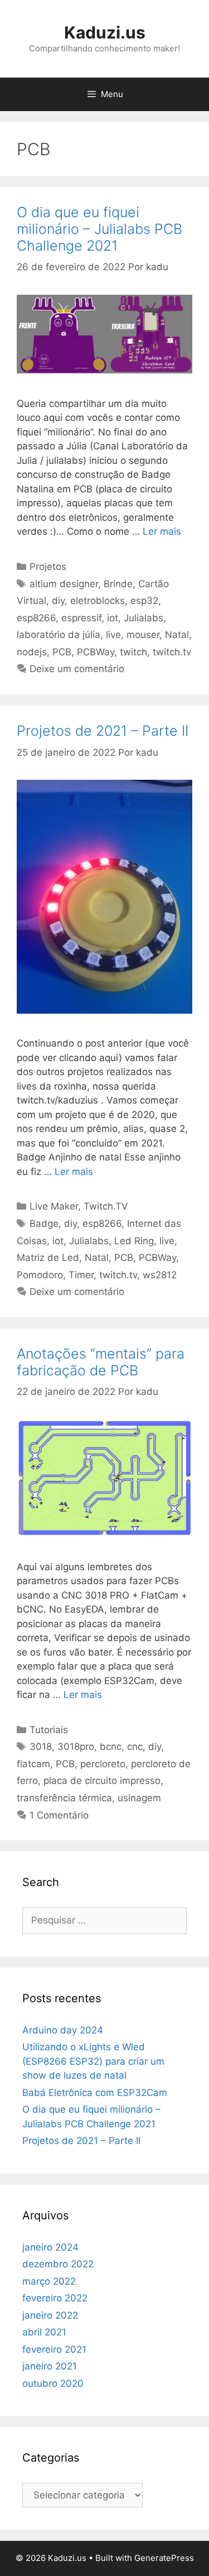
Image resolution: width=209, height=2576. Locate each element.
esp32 (144, 601)
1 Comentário (59, 1815)
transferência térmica (64, 1798)
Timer (81, 1275)
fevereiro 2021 (54, 2349)
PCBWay (96, 652)
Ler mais (162, 531)
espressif (81, 618)
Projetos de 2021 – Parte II (103, 731)
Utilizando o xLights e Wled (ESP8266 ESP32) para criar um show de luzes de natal (93, 2061)
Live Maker (54, 1206)
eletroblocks (98, 601)
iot (113, 618)
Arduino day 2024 (63, 2030)
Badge (44, 1224)
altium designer (64, 584)
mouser (143, 635)
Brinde (118, 584)
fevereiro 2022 (55, 2298)
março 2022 (49, 2281)
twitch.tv (172, 652)
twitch (133, 652)
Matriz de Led (48, 1258)
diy (58, 601)
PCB (62, 652)
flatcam (33, 1764)
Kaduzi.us (105, 32)
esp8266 (36, 618)
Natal (177, 635)
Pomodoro (40, 1275)
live (113, 635)
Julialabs (144, 618)
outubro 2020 (53, 2383)
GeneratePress (164, 2558)
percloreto (103, 1764)
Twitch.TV (106, 1206)
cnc (135, 1747)
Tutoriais (49, 1730)
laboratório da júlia (59, 635)
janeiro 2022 (50, 2315)
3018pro (76, 1747)
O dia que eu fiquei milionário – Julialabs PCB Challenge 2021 (99, 229)
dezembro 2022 (58, 2264)
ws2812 (160, 1275)
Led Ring (134, 1241)
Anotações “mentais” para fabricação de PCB (101, 1362)
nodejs (32, 652)
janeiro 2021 (50, 2366)
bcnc (111, 1747)
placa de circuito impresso (102, 1781)
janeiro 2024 (50, 2247)
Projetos (48, 567)
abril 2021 (44, 2332)
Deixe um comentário (77, 669)
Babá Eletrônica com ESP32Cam (95, 2093)
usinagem (139, 1798)
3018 (41, 1747)
